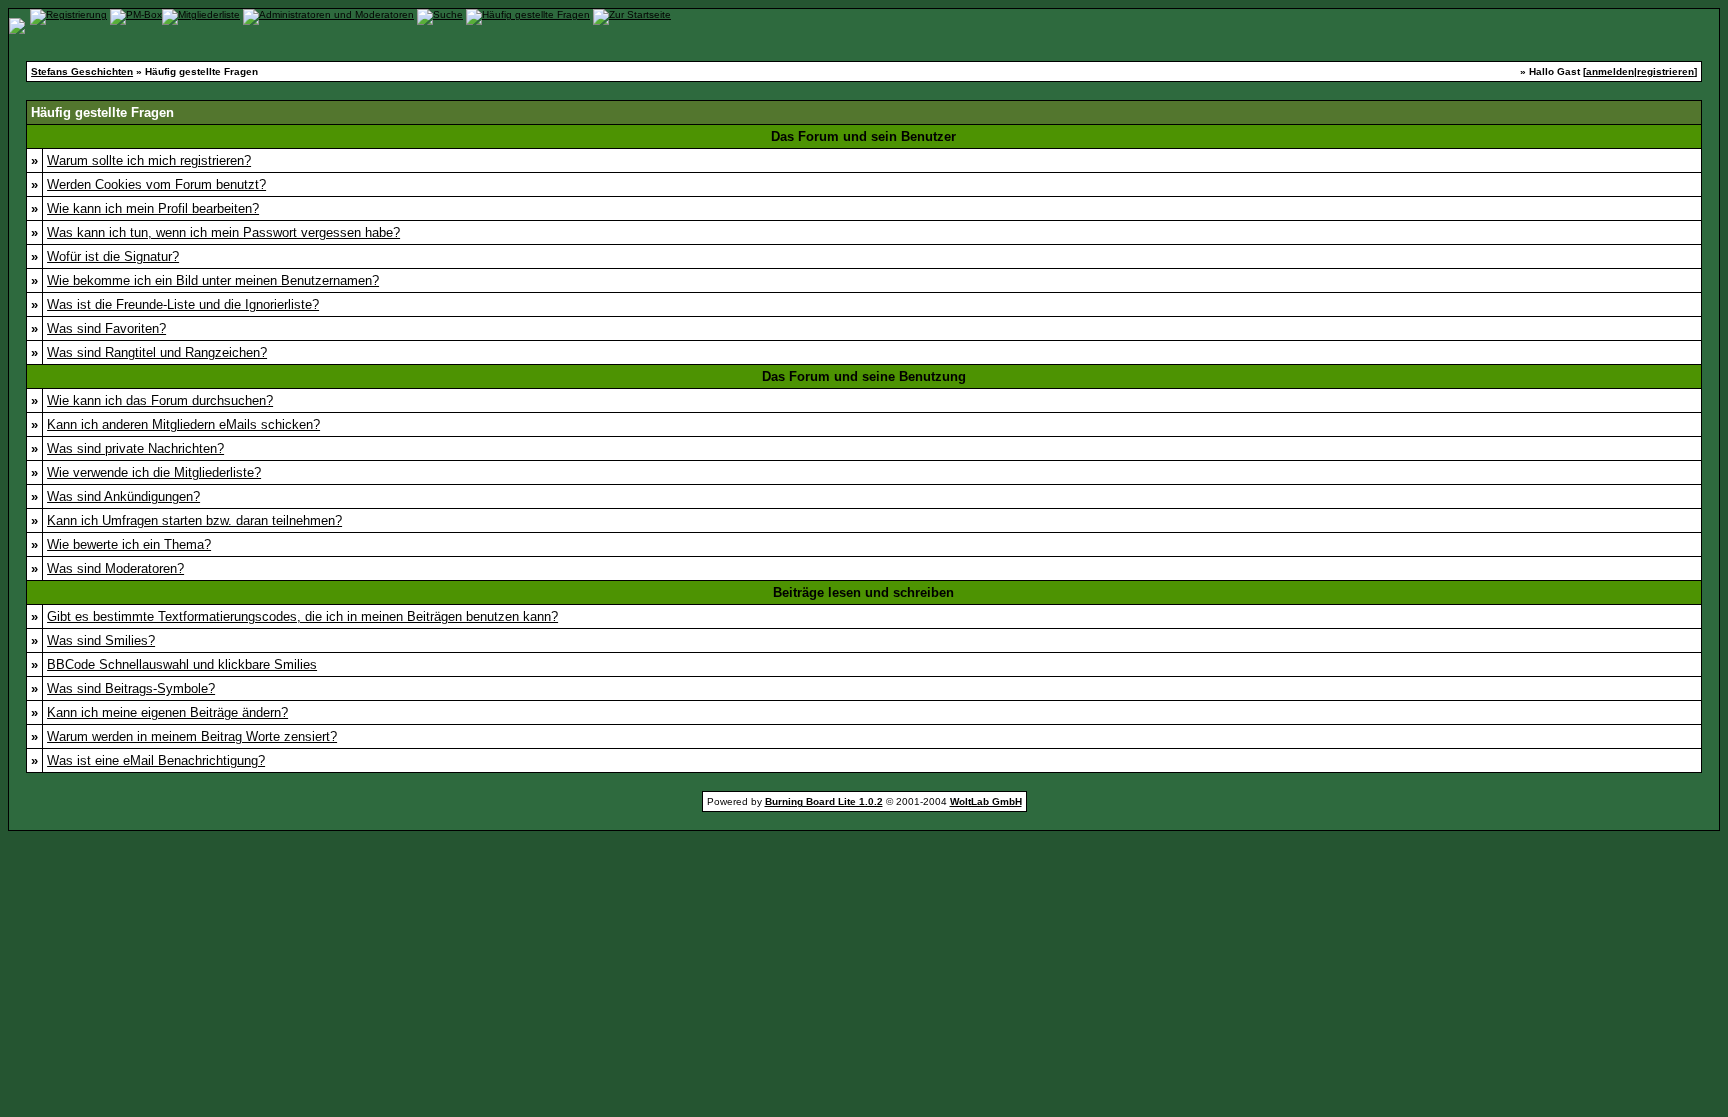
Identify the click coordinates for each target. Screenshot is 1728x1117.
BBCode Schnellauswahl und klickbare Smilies (182, 664)
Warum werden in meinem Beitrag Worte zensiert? (192, 736)
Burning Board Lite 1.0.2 (824, 801)
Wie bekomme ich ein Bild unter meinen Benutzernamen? (213, 280)
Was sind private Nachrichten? (135, 448)
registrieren (1665, 71)
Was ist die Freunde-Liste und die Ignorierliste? (183, 304)
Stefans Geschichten (82, 71)
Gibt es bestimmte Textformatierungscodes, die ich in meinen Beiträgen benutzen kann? (302, 616)
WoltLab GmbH (986, 801)
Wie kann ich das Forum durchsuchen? (160, 400)
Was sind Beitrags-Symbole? (131, 688)
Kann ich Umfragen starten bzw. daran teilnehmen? (194, 520)
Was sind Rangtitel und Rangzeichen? (157, 352)
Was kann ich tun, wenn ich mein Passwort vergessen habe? (223, 232)
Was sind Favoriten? (106, 328)
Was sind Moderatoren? (115, 568)
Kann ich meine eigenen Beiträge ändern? (167, 712)
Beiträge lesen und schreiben (863, 592)
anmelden (1610, 71)
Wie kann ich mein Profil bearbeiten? (153, 208)
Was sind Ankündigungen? (123, 496)
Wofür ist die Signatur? (113, 256)
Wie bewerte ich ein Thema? (129, 544)
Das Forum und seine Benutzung (864, 376)
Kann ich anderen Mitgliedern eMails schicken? (183, 424)
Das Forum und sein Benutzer (863, 136)
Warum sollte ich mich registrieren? (149, 160)
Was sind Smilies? (101, 640)
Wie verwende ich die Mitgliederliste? (154, 472)
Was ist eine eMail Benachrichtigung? (156, 760)
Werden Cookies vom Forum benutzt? (156, 184)
